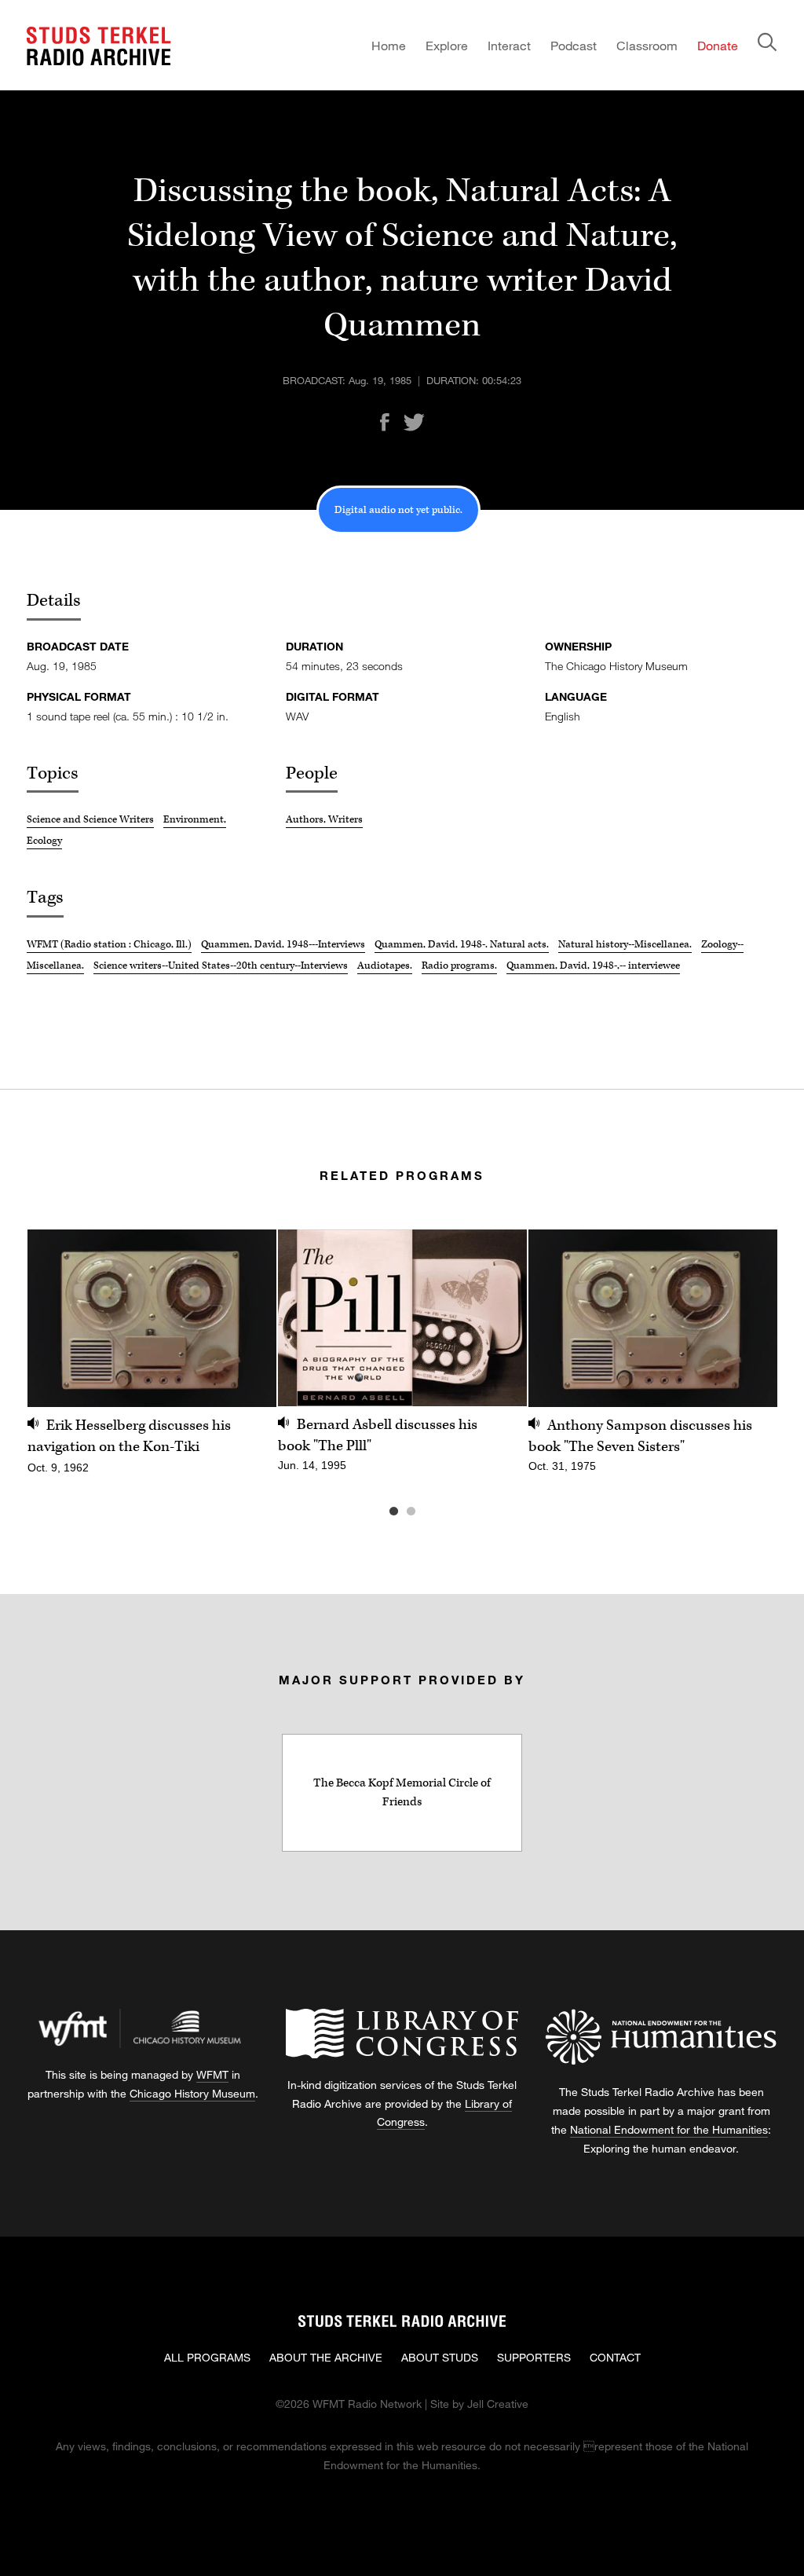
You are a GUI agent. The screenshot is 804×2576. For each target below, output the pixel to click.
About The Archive (326, 2357)
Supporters (534, 2357)
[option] (152, 1360)
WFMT (212, 2074)
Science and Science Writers (90, 819)
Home (389, 45)
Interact (509, 45)
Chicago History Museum (192, 2093)
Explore (447, 45)
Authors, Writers (324, 819)
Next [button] (746, 1318)
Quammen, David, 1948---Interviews (283, 944)
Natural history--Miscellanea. (625, 944)
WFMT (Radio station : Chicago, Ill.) (109, 944)
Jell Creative (498, 2404)
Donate (718, 45)
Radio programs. (459, 966)
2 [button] (434, 1512)
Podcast (574, 45)
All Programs (207, 2357)
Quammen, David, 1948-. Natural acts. (462, 944)
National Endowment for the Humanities (669, 2129)
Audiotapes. (385, 966)
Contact (615, 2357)
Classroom (647, 45)
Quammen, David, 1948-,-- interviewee (593, 966)
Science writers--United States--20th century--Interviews (221, 966)
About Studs (440, 2357)
